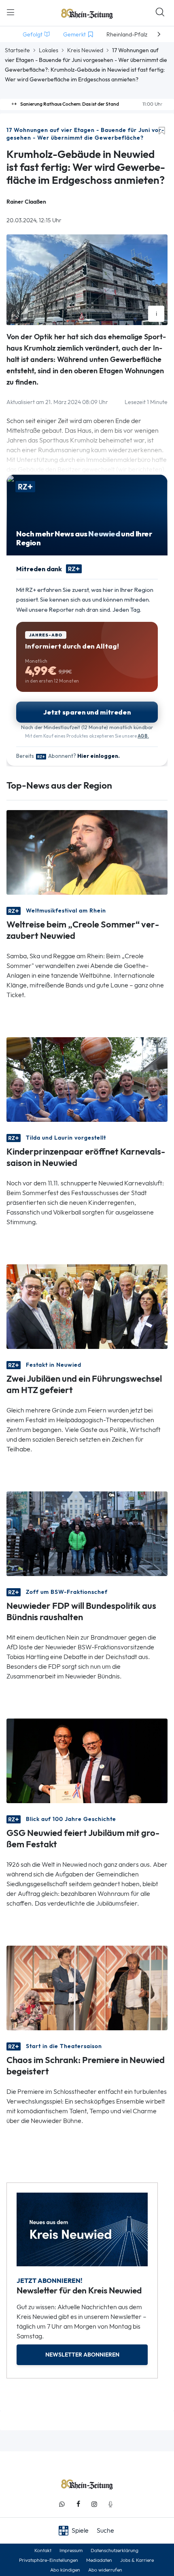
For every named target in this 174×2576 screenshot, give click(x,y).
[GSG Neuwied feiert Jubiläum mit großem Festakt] (87, 1760)
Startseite (17, 50)
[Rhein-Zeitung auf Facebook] (78, 2504)
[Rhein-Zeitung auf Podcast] (110, 2504)
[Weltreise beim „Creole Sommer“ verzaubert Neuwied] (87, 852)
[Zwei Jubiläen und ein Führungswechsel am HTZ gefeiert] (87, 1306)
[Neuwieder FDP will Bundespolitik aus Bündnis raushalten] (87, 1533)
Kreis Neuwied (85, 50)
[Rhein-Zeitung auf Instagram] (94, 2504)
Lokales (49, 50)
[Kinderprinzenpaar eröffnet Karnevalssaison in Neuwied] (87, 1079)
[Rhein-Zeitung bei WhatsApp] (62, 2504)
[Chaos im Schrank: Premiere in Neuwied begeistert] (87, 1987)
